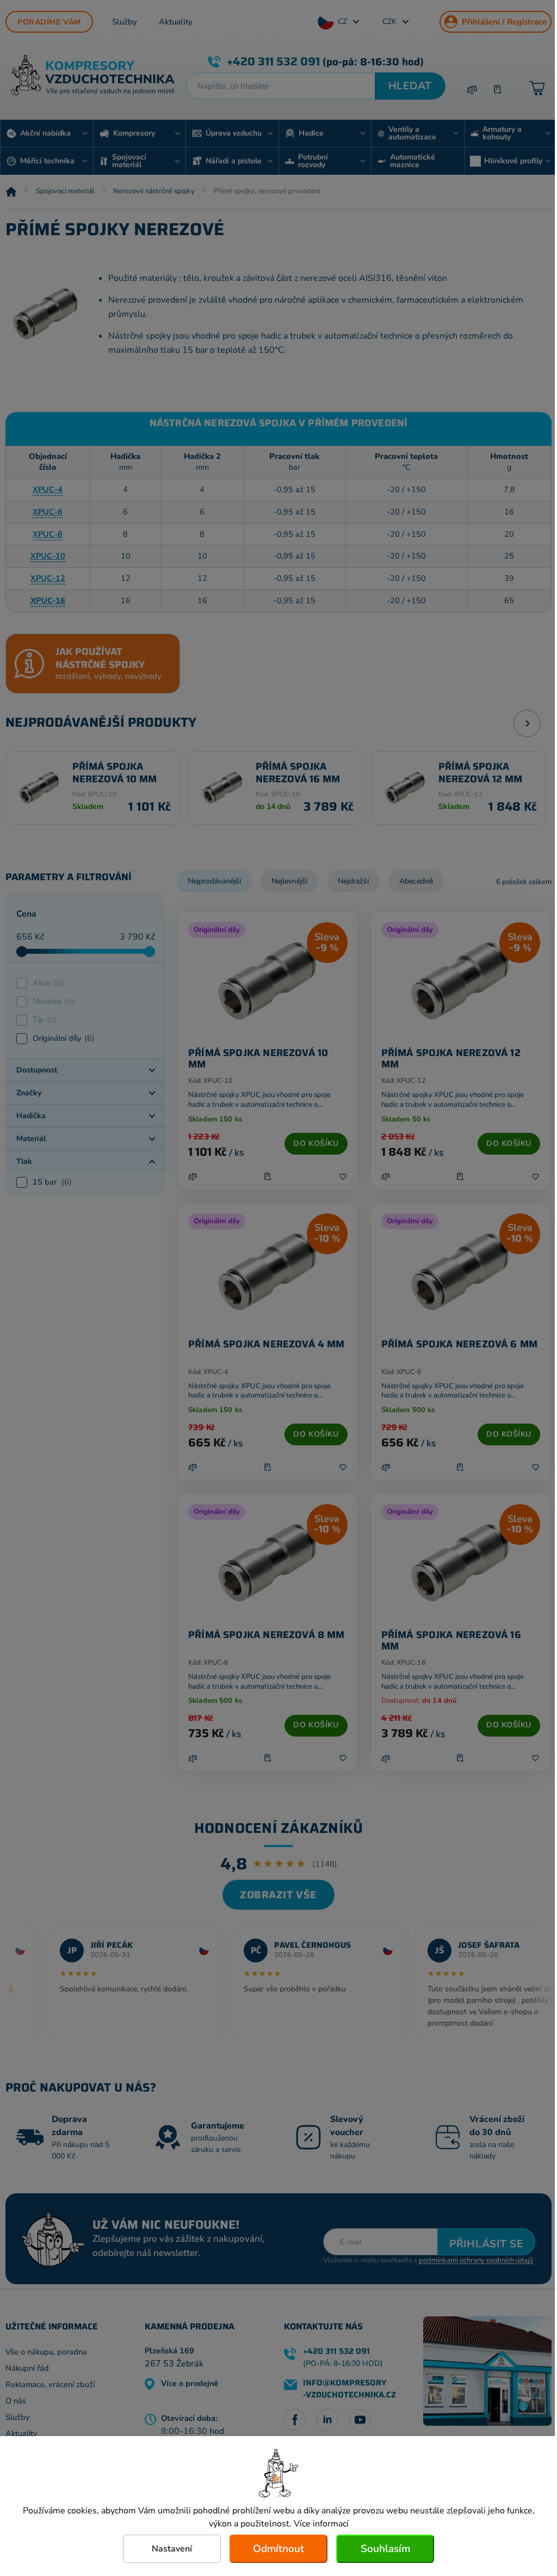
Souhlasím (385, 2549)
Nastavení (172, 2549)
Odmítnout (278, 2549)
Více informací (321, 2524)
